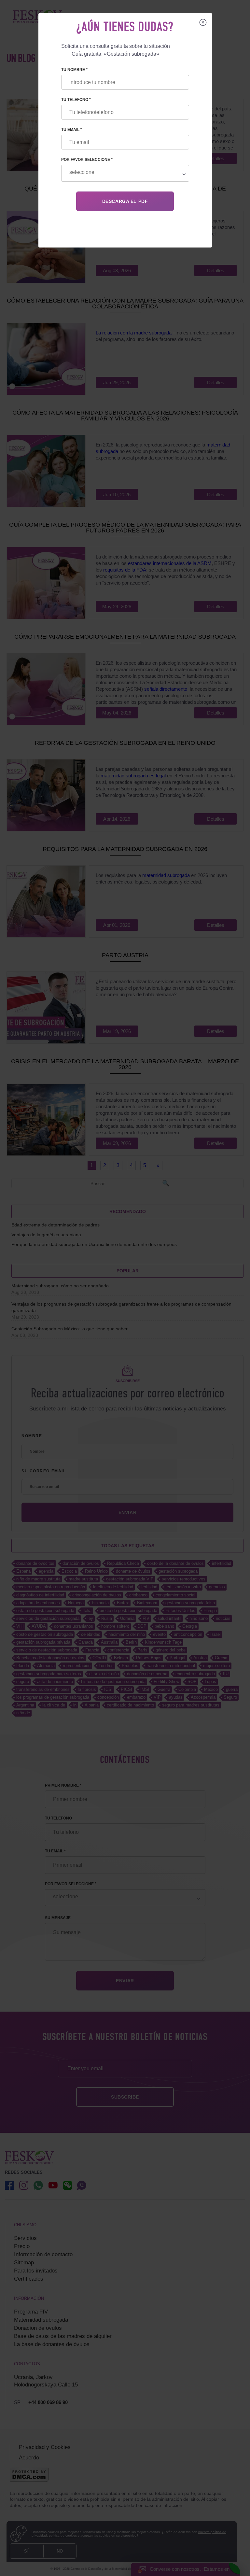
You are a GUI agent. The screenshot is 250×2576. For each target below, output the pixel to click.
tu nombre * (74, 70)
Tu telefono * (76, 100)
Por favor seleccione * (87, 160)
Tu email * (72, 130)
